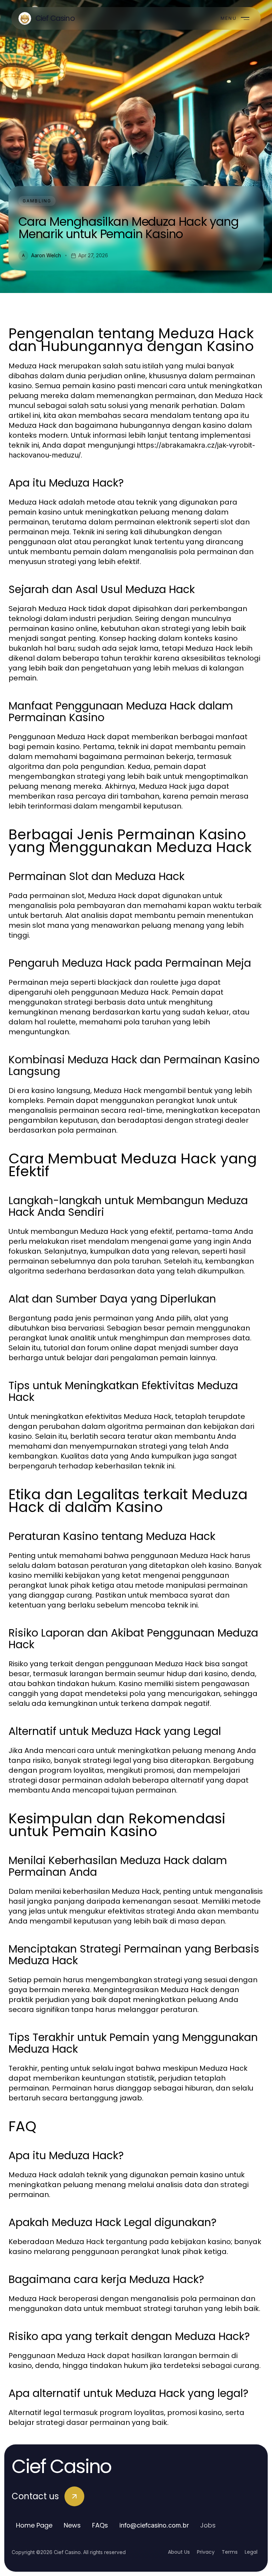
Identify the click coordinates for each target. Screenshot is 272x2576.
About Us (179, 2552)
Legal (251, 2552)
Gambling (37, 201)
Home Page (34, 2525)
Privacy (206, 2552)
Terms (230, 2552)
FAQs (100, 2525)
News (72, 2525)
